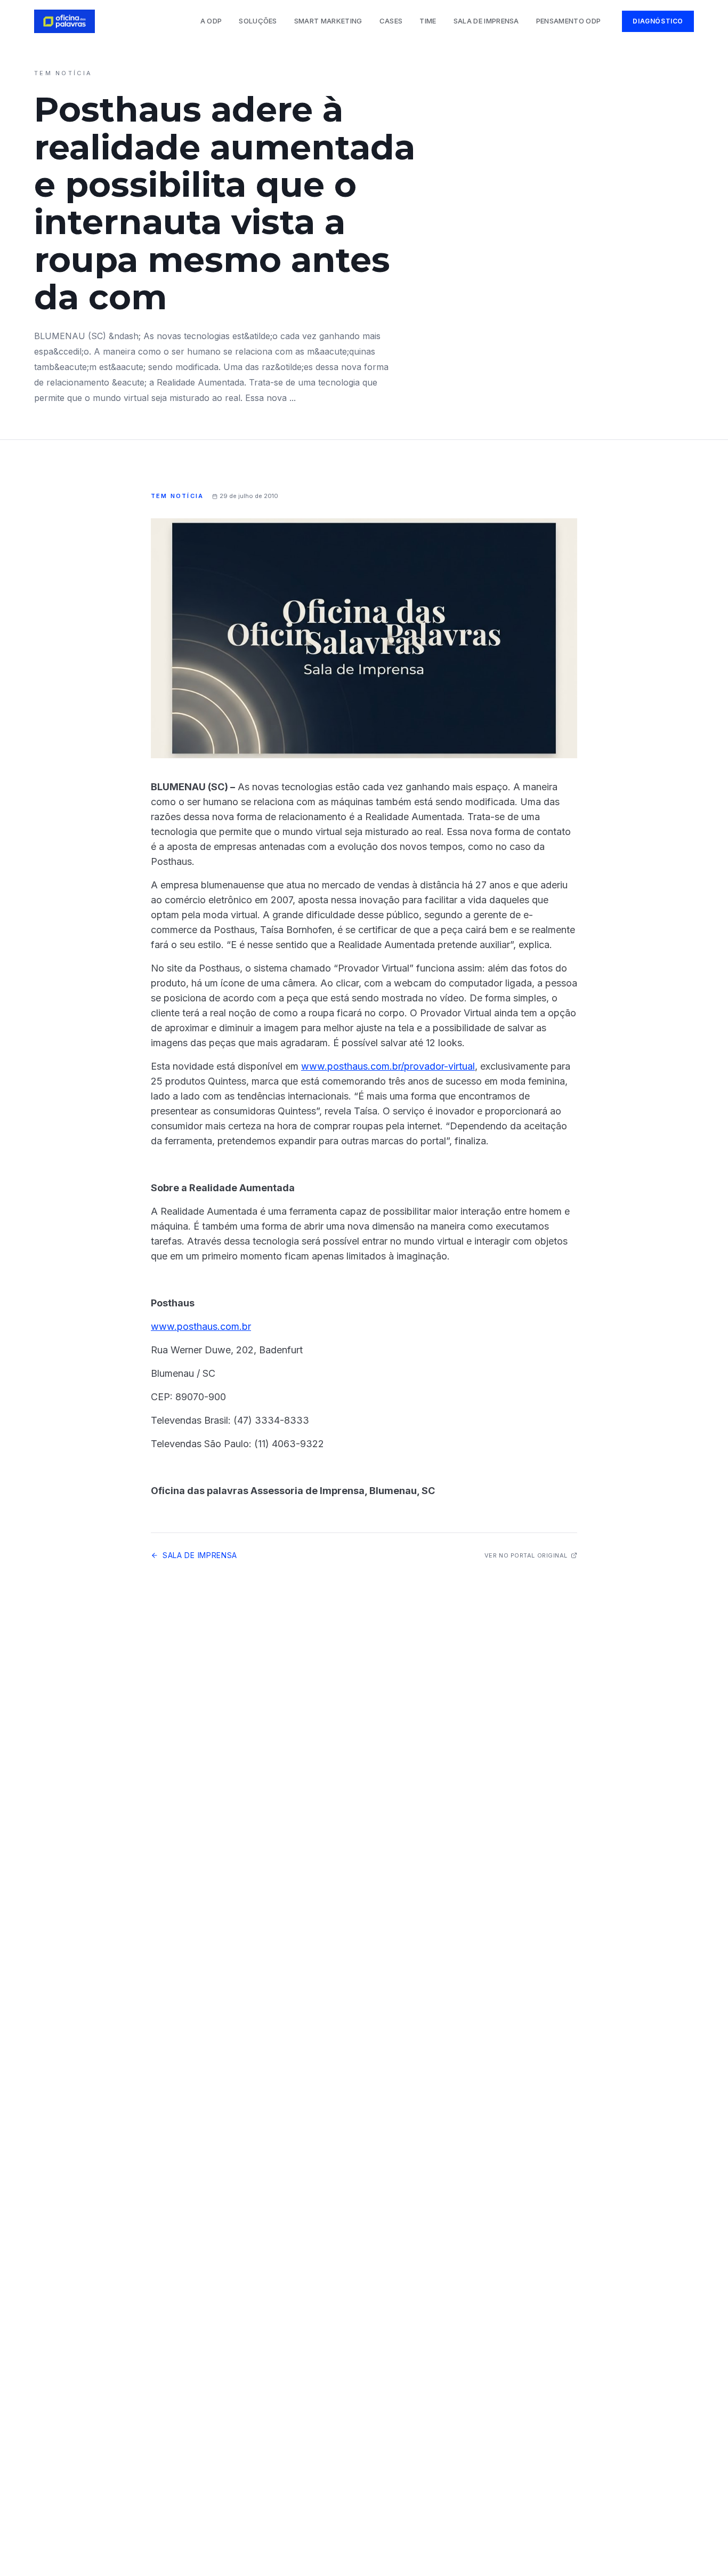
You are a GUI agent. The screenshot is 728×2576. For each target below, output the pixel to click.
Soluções (258, 21)
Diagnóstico (658, 21)
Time (428, 21)
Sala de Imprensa (486, 21)
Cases (391, 21)
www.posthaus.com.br (201, 1326)
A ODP (211, 21)
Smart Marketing (328, 21)
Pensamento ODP (569, 21)
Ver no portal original (526, 1555)
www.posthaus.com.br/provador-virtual (388, 1066)
